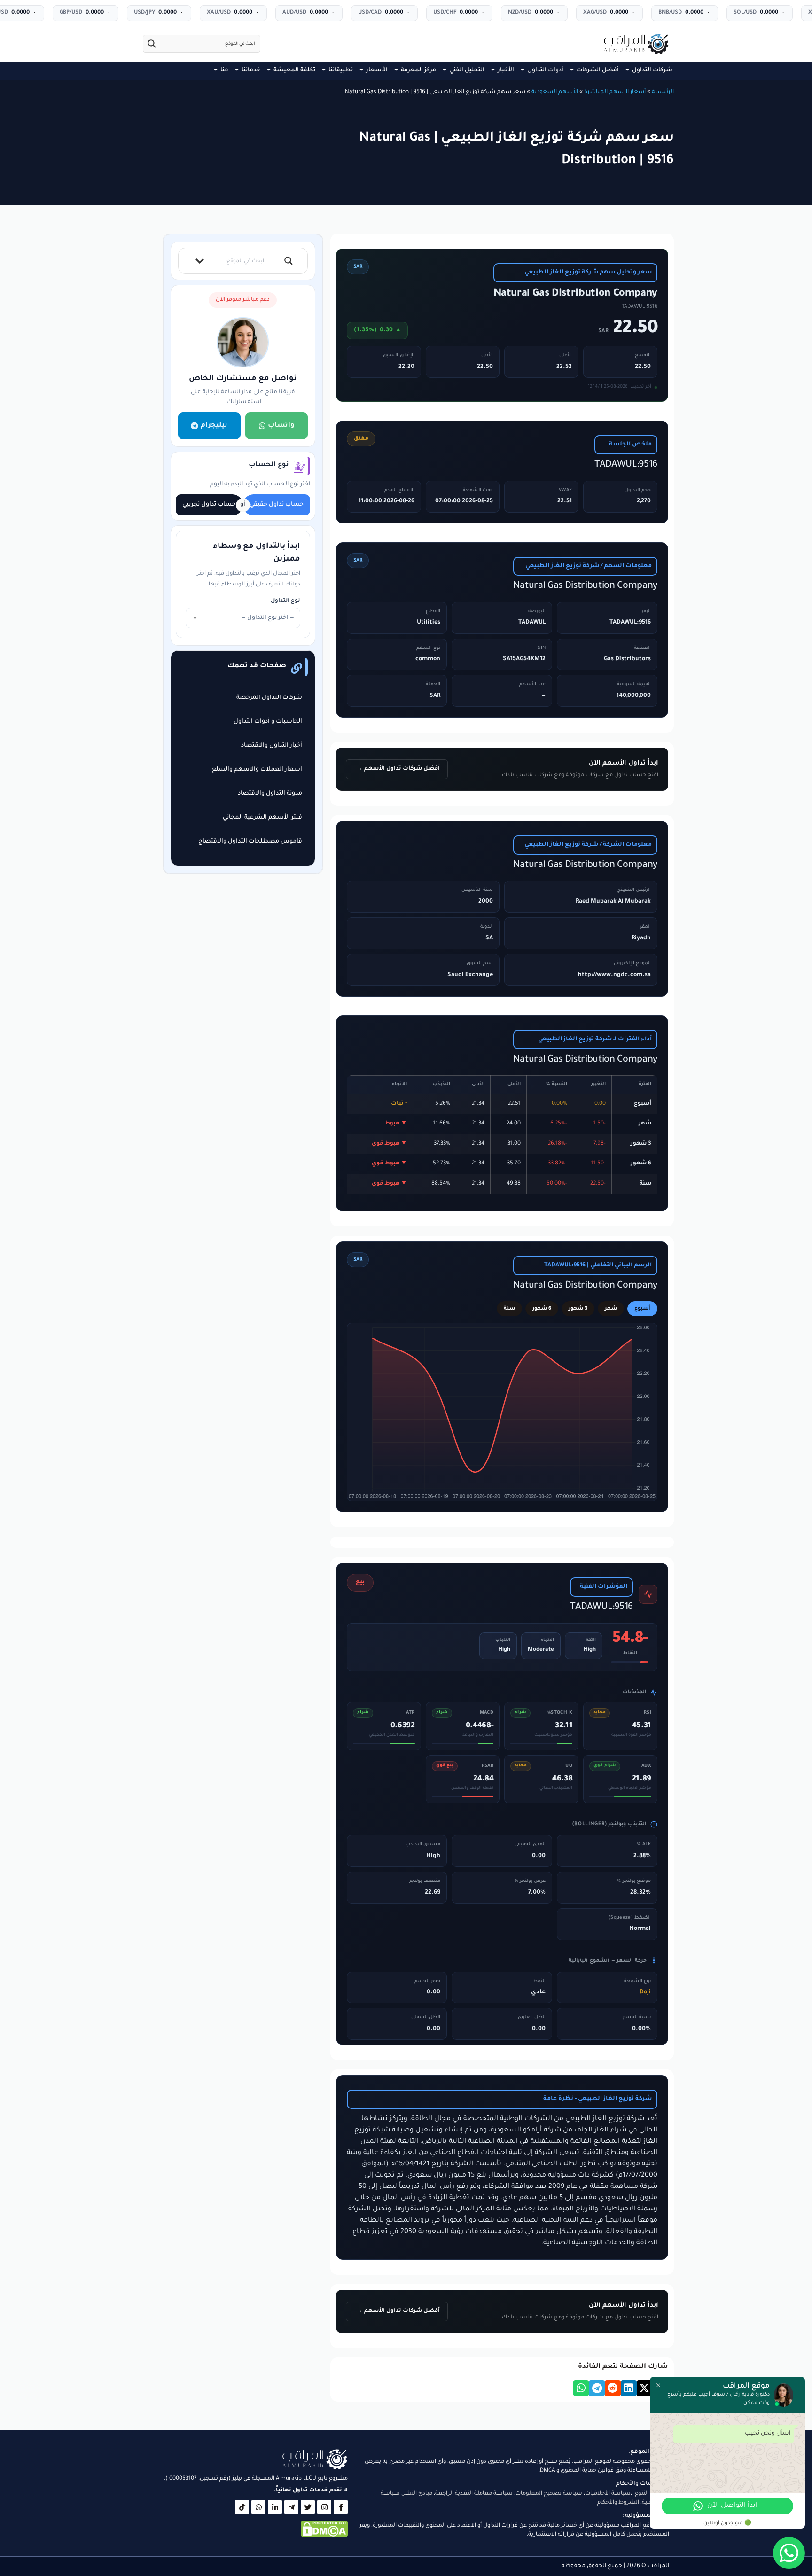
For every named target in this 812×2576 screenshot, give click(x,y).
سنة (509, 1309)
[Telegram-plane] (291, 2507)
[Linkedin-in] (275, 2507)
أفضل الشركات (598, 70)
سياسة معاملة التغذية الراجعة (474, 2494)
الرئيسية (663, 92)
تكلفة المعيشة (294, 70)
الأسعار (377, 70)
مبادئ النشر (418, 2494)
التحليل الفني (467, 70)
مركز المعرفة (418, 70)
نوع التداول (285, 601)
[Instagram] (324, 2507)
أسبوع (642, 1309)
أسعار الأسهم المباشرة (615, 92)
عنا (224, 70)
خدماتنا (251, 70)
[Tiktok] (242, 2507)
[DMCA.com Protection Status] (324, 2537)
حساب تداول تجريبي (209, 505)
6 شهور (542, 1309)
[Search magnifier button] (152, 44)
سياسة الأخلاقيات (608, 2494)
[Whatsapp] (258, 2507)
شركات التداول (652, 70)
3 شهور (578, 1309)
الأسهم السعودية (555, 92)
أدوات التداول (545, 70)
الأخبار (506, 70)
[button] (645, 2388)
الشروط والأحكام (618, 2503)
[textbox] (243, 618)
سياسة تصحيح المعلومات (549, 2494)
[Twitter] (308, 2507)
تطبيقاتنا (341, 70)
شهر (611, 1309)
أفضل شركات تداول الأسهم (401, 769)
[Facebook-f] (341, 2507)
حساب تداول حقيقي (277, 505)
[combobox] (243, 618)
